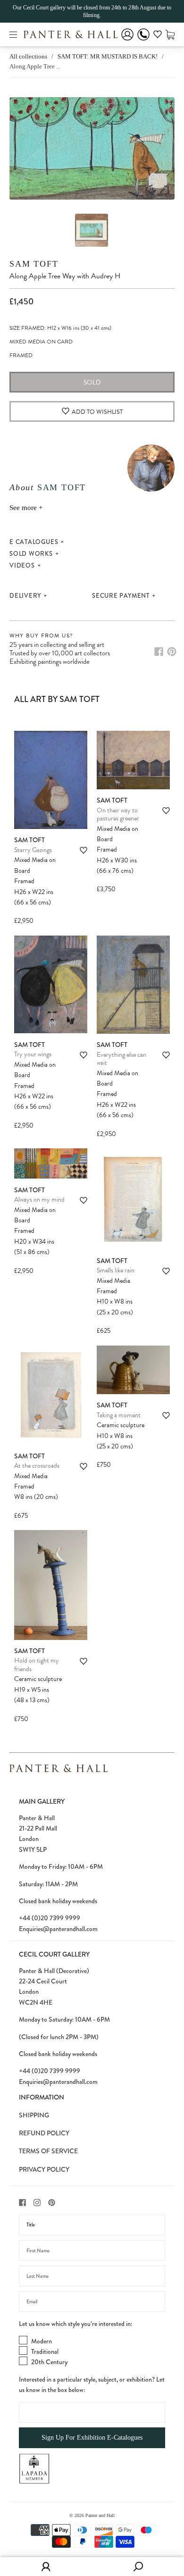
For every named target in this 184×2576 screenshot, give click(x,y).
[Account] (127, 41)
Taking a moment (119, 1415)
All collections (28, 56)
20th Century (49, 2362)
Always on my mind (39, 1200)
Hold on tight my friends (37, 1665)
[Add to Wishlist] (84, 850)
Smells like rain (116, 1270)
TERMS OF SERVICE (48, 2151)
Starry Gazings (33, 850)
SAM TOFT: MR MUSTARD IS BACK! (108, 56)
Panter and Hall (100, 2515)
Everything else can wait (121, 1059)
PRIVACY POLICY (44, 2169)
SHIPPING (34, 2115)
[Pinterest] (172, 652)
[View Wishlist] (158, 36)
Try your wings (33, 1054)
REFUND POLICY (44, 2133)
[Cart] (170, 34)
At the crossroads (37, 1466)
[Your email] (92, 2301)
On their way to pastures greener (118, 815)
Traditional (45, 2351)
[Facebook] (159, 652)
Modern (42, 2341)
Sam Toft (34, 264)
